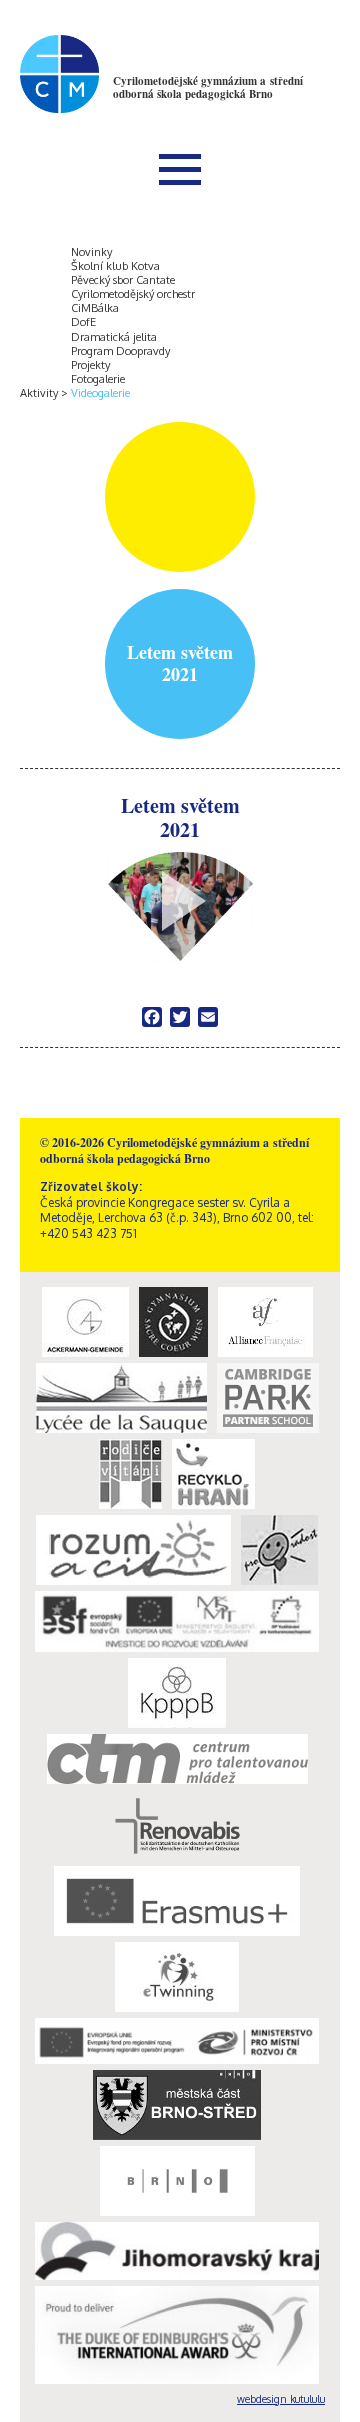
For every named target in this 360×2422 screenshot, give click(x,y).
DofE (83, 322)
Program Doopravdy (120, 351)
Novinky (91, 252)
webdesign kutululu (281, 2399)
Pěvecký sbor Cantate (123, 280)
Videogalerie (100, 393)
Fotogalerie (98, 379)
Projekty (90, 365)
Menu (180, 169)
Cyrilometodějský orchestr (133, 294)
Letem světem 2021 (180, 819)
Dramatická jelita (114, 337)
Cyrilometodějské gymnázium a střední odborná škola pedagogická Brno (208, 87)
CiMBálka (95, 308)
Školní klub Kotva (115, 266)
